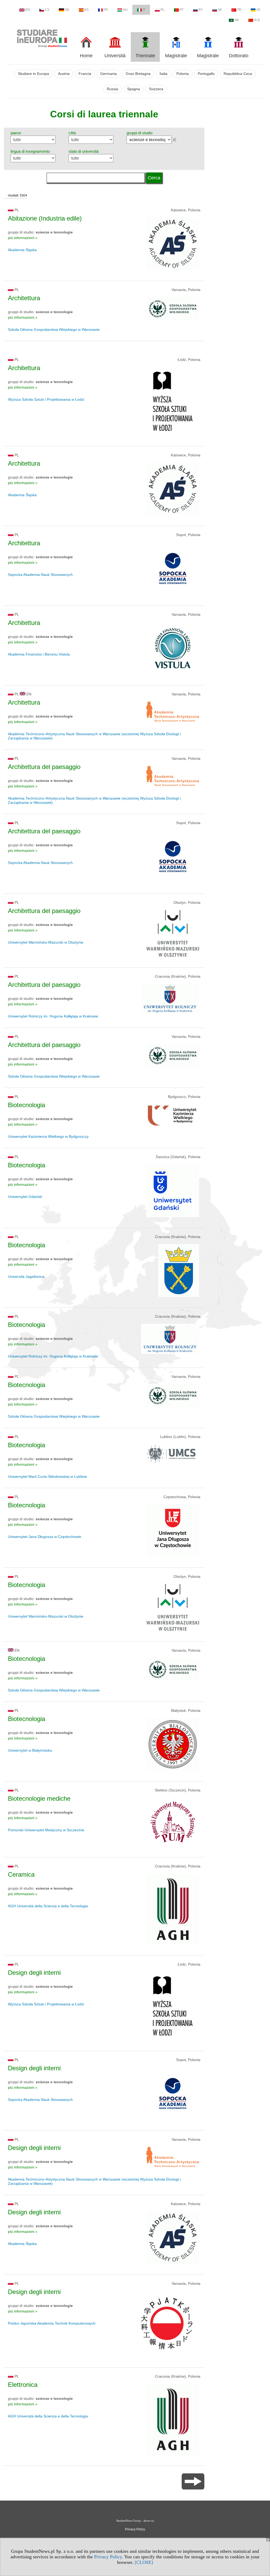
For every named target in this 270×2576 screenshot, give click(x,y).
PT (182, 10)
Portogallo (206, 74)
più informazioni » (23, 238)
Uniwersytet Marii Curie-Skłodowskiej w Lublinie (47, 1476)
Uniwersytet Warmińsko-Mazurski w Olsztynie (46, 942)
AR (237, 20)
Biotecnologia (26, 1105)
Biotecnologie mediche (39, 1798)
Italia (163, 74)
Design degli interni (34, 1973)
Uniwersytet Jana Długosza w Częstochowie (45, 1537)
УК (258, 10)
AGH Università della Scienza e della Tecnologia (48, 1906)
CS (47, 10)
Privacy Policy (108, 2557)
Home (86, 56)
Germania (109, 74)
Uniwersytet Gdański (25, 1197)
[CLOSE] (144, 2562)
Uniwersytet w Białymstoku (30, 1750)
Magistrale (176, 56)
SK (220, 10)
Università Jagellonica (26, 1277)
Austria (64, 74)
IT (144, 10)
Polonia (183, 74)
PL (163, 10)
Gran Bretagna (138, 74)
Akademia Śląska (22, 250)
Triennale (145, 56)
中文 (257, 20)
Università (115, 56)
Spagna (134, 89)
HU (125, 10)
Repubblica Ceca (238, 74)
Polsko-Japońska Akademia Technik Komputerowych (52, 2323)
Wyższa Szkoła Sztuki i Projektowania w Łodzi (46, 399)
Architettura (24, 298)
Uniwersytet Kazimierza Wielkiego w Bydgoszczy (48, 1136)
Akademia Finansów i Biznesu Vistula (39, 654)
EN (28, 10)
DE (67, 10)
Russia (112, 89)
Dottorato (239, 56)
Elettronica (23, 2385)
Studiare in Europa (33, 74)
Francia (85, 74)
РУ (201, 10)
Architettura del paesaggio (44, 767)
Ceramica (21, 1874)
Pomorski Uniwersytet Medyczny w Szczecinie (46, 1830)
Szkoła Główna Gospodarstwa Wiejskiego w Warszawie (54, 329)
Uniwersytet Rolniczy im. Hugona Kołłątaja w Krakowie (53, 1016)
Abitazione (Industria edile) (45, 218)
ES (86, 10)
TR (239, 10)
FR (106, 10)
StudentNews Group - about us (135, 2521)
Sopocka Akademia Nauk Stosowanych (40, 575)
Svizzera (156, 89)
